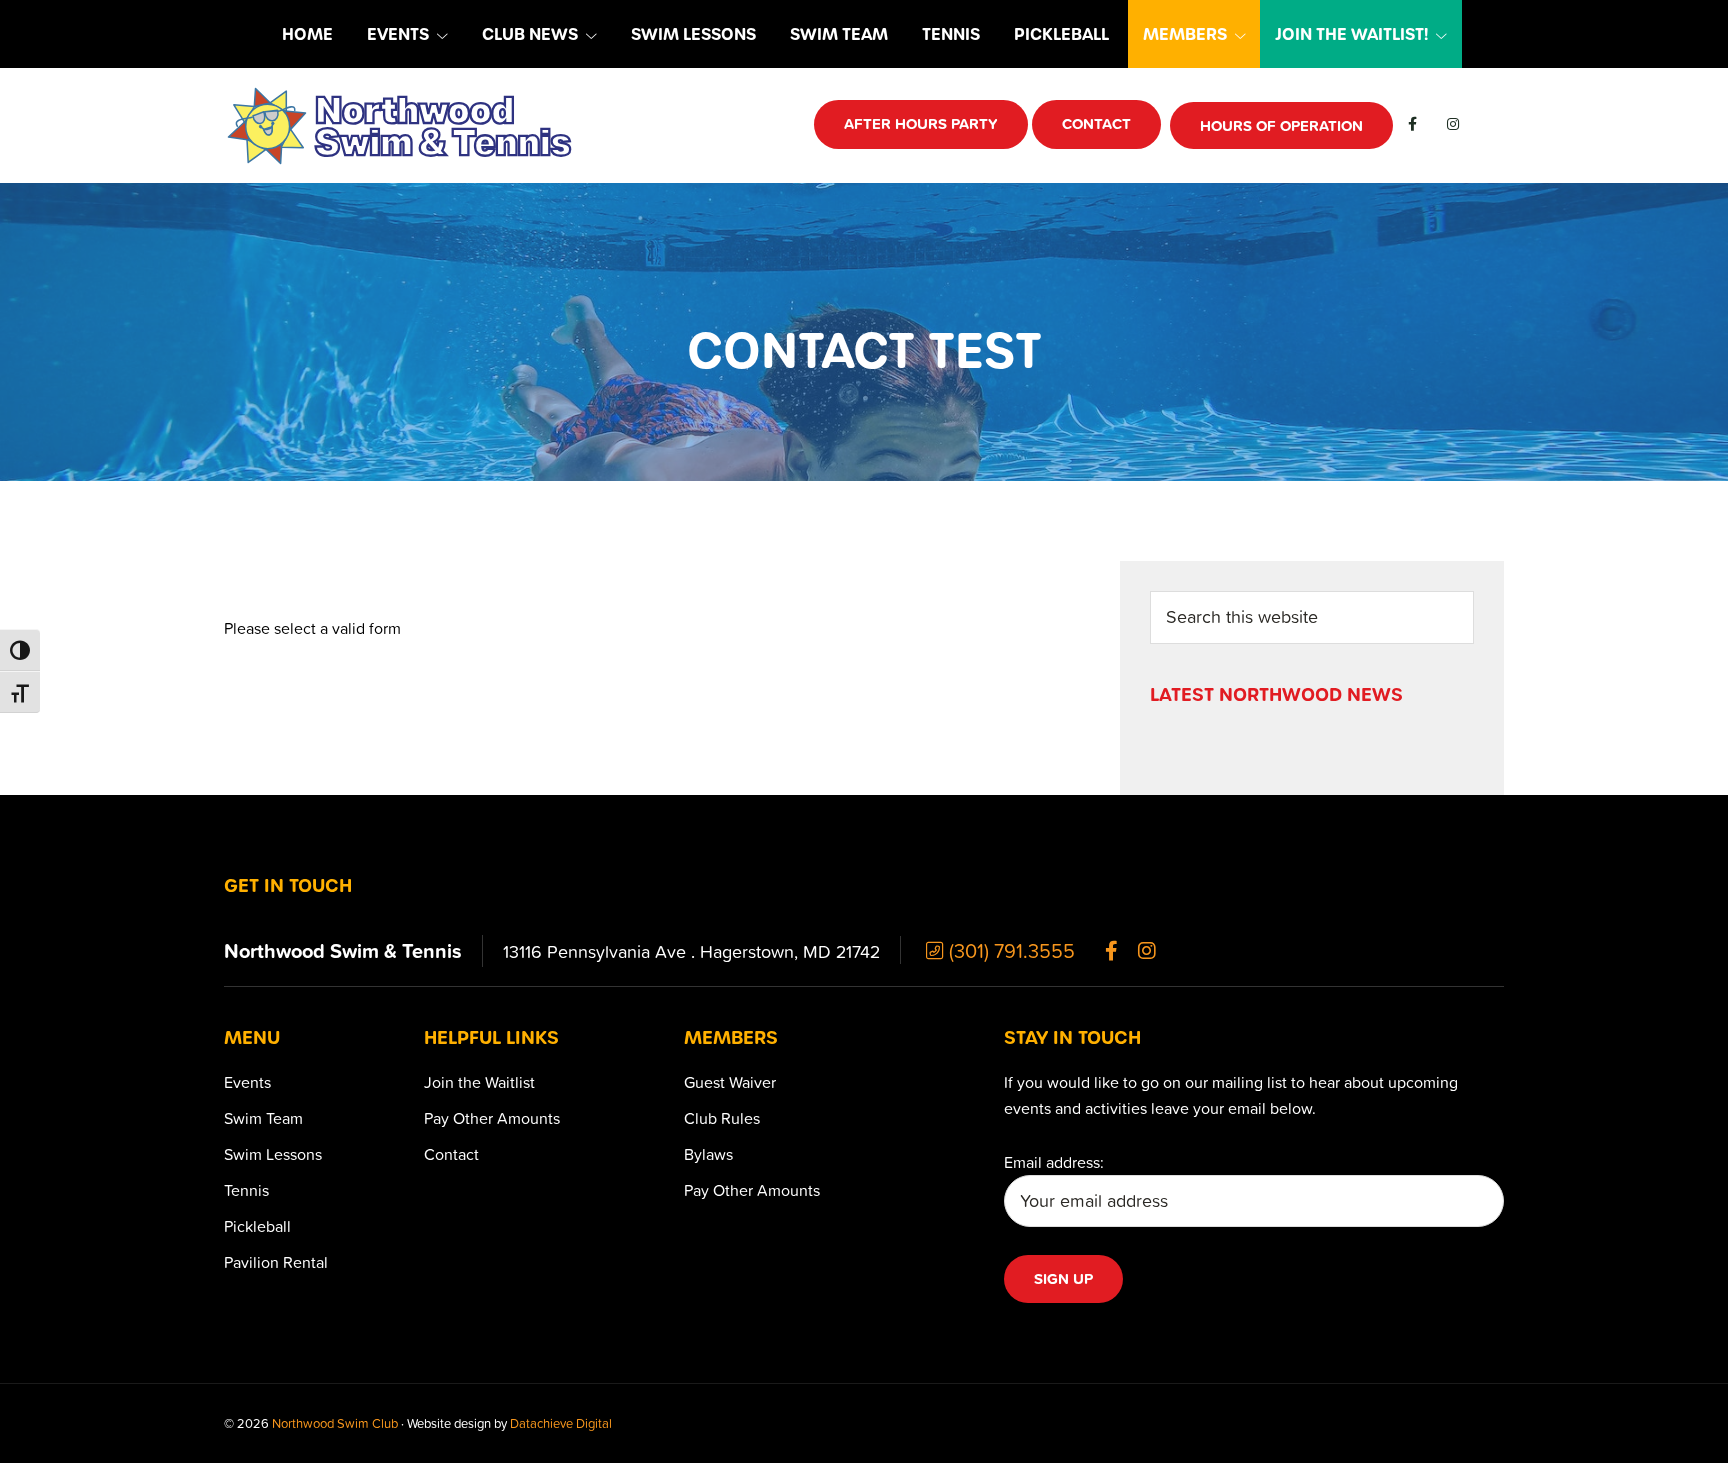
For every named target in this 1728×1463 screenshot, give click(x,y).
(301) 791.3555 (1009, 950)
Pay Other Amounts (492, 1118)
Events (247, 1082)
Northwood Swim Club (335, 1423)
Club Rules (722, 1118)
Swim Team (263, 1118)
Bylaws (708, 1154)
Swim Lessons (273, 1154)
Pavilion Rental (276, 1262)
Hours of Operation (1281, 125)
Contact (451, 1154)
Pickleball (257, 1226)
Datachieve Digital (561, 1423)
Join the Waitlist (479, 1082)
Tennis (246, 1190)
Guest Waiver (730, 1082)
